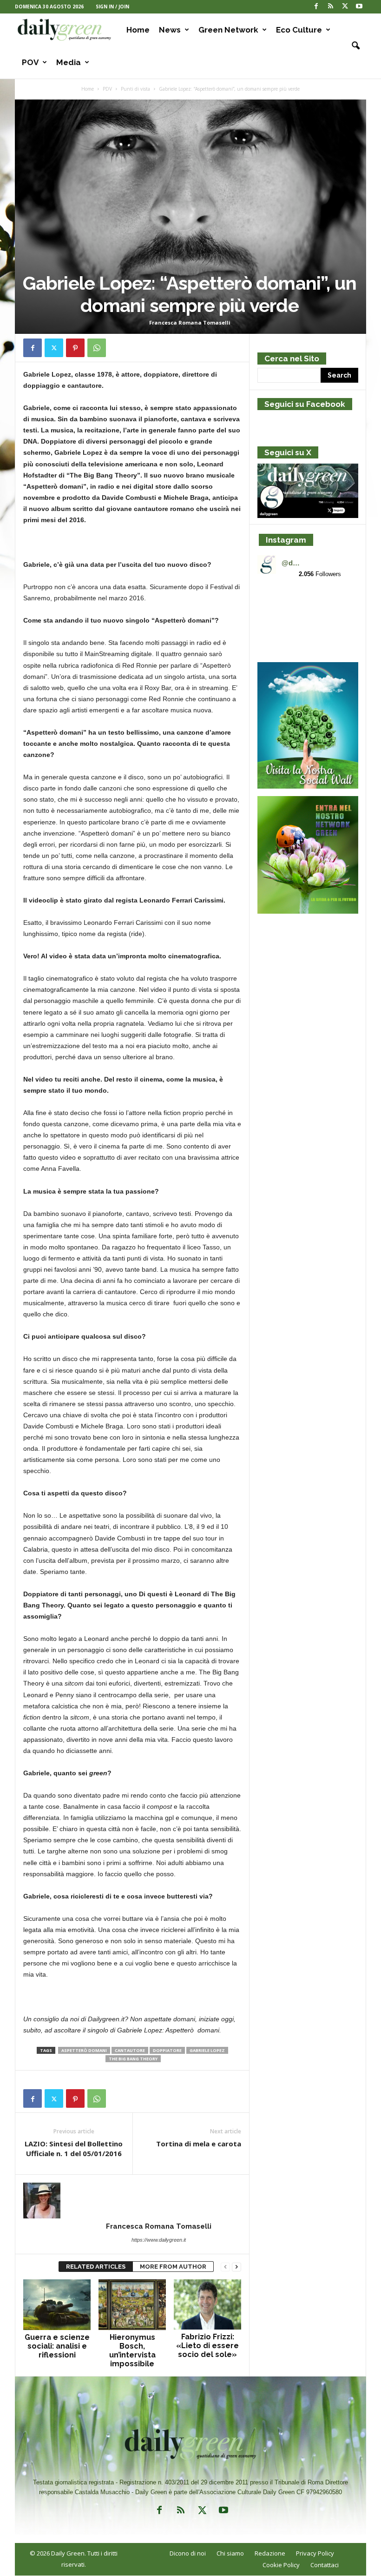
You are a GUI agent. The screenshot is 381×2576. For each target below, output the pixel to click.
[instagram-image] (274, 603)
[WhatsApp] (97, 348)
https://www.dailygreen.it (159, 2240)
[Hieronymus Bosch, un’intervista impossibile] (132, 2304)
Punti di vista (135, 89)
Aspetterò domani (84, 2050)
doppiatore (167, 2050)
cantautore (130, 2050)
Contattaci (325, 2565)
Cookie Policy (281, 2565)
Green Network (228, 30)
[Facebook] (316, 7)
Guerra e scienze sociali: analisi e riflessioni (57, 2346)
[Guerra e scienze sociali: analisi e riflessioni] (57, 2304)
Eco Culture (299, 30)
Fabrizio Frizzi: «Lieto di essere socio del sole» (207, 2346)
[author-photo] (132, 2201)
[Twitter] (345, 7)
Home (138, 30)
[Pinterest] (75, 348)
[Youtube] (359, 7)
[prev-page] (225, 2267)
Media (69, 62)
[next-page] (236, 2267)
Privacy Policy (315, 2553)
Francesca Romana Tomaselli (190, 322)
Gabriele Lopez (207, 2050)
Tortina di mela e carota (199, 2144)
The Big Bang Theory (133, 2059)
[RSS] (330, 7)
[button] (352, 46)
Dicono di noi (188, 2553)
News (170, 30)
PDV (107, 89)
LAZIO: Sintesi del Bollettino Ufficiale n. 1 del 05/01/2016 (74, 2148)
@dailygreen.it (292, 563)
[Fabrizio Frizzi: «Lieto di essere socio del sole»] (207, 2304)
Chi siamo (230, 2553)
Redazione (270, 2553)
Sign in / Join (112, 7)
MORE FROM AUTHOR (173, 2267)
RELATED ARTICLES (96, 2267)
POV (30, 62)
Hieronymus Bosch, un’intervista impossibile (132, 2350)
